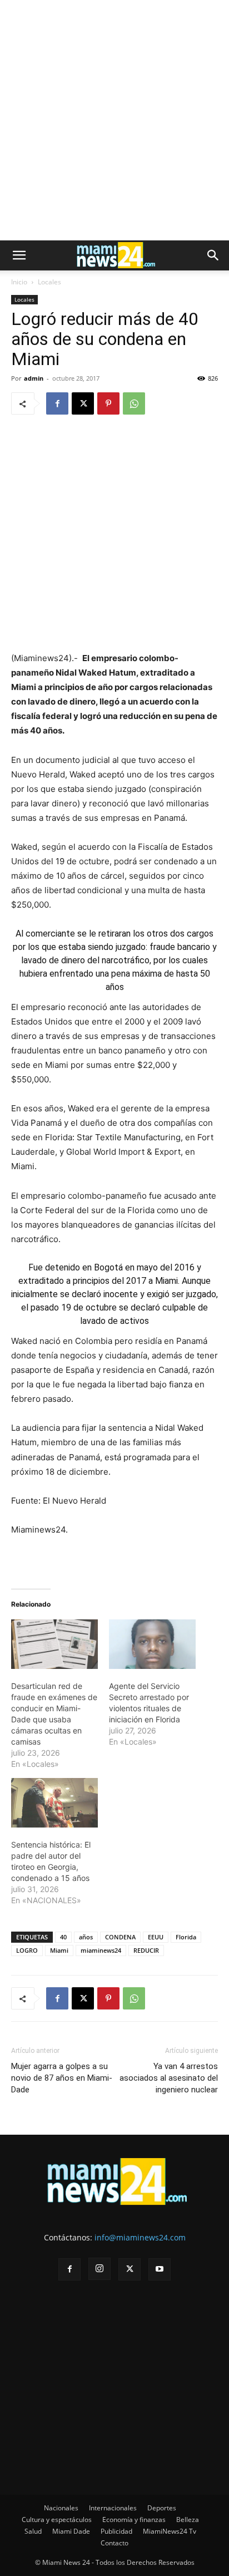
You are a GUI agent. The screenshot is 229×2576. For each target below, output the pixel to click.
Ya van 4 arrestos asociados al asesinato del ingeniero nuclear (169, 2078)
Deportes (162, 2508)
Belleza (188, 2520)
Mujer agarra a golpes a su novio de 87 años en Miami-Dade (62, 2078)
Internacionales (113, 2508)
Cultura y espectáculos (57, 2520)
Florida (186, 1937)
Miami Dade (71, 2531)
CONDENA (120, 1937)
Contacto (114, 2543)
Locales (49, 282)
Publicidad (116, 2531)
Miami (59, 1950)
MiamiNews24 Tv (170, 2531)
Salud (33, 2531)
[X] (83, 403)
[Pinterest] (108, 403)
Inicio (19, 282)
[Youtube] (160, 2269)
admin (34, 378)
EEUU (156, 1937)
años (86, 1937)
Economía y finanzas (134, 2520)
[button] (19, 255)
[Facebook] (57, 403)
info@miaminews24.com (140, 2237)
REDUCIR (146, 1950)
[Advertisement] (114, 120)
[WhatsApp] (134, 403)
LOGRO (27, 1950)
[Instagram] (99, 2269)
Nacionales (61, 2508)
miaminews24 (101, 1950)
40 (63, 1937)
